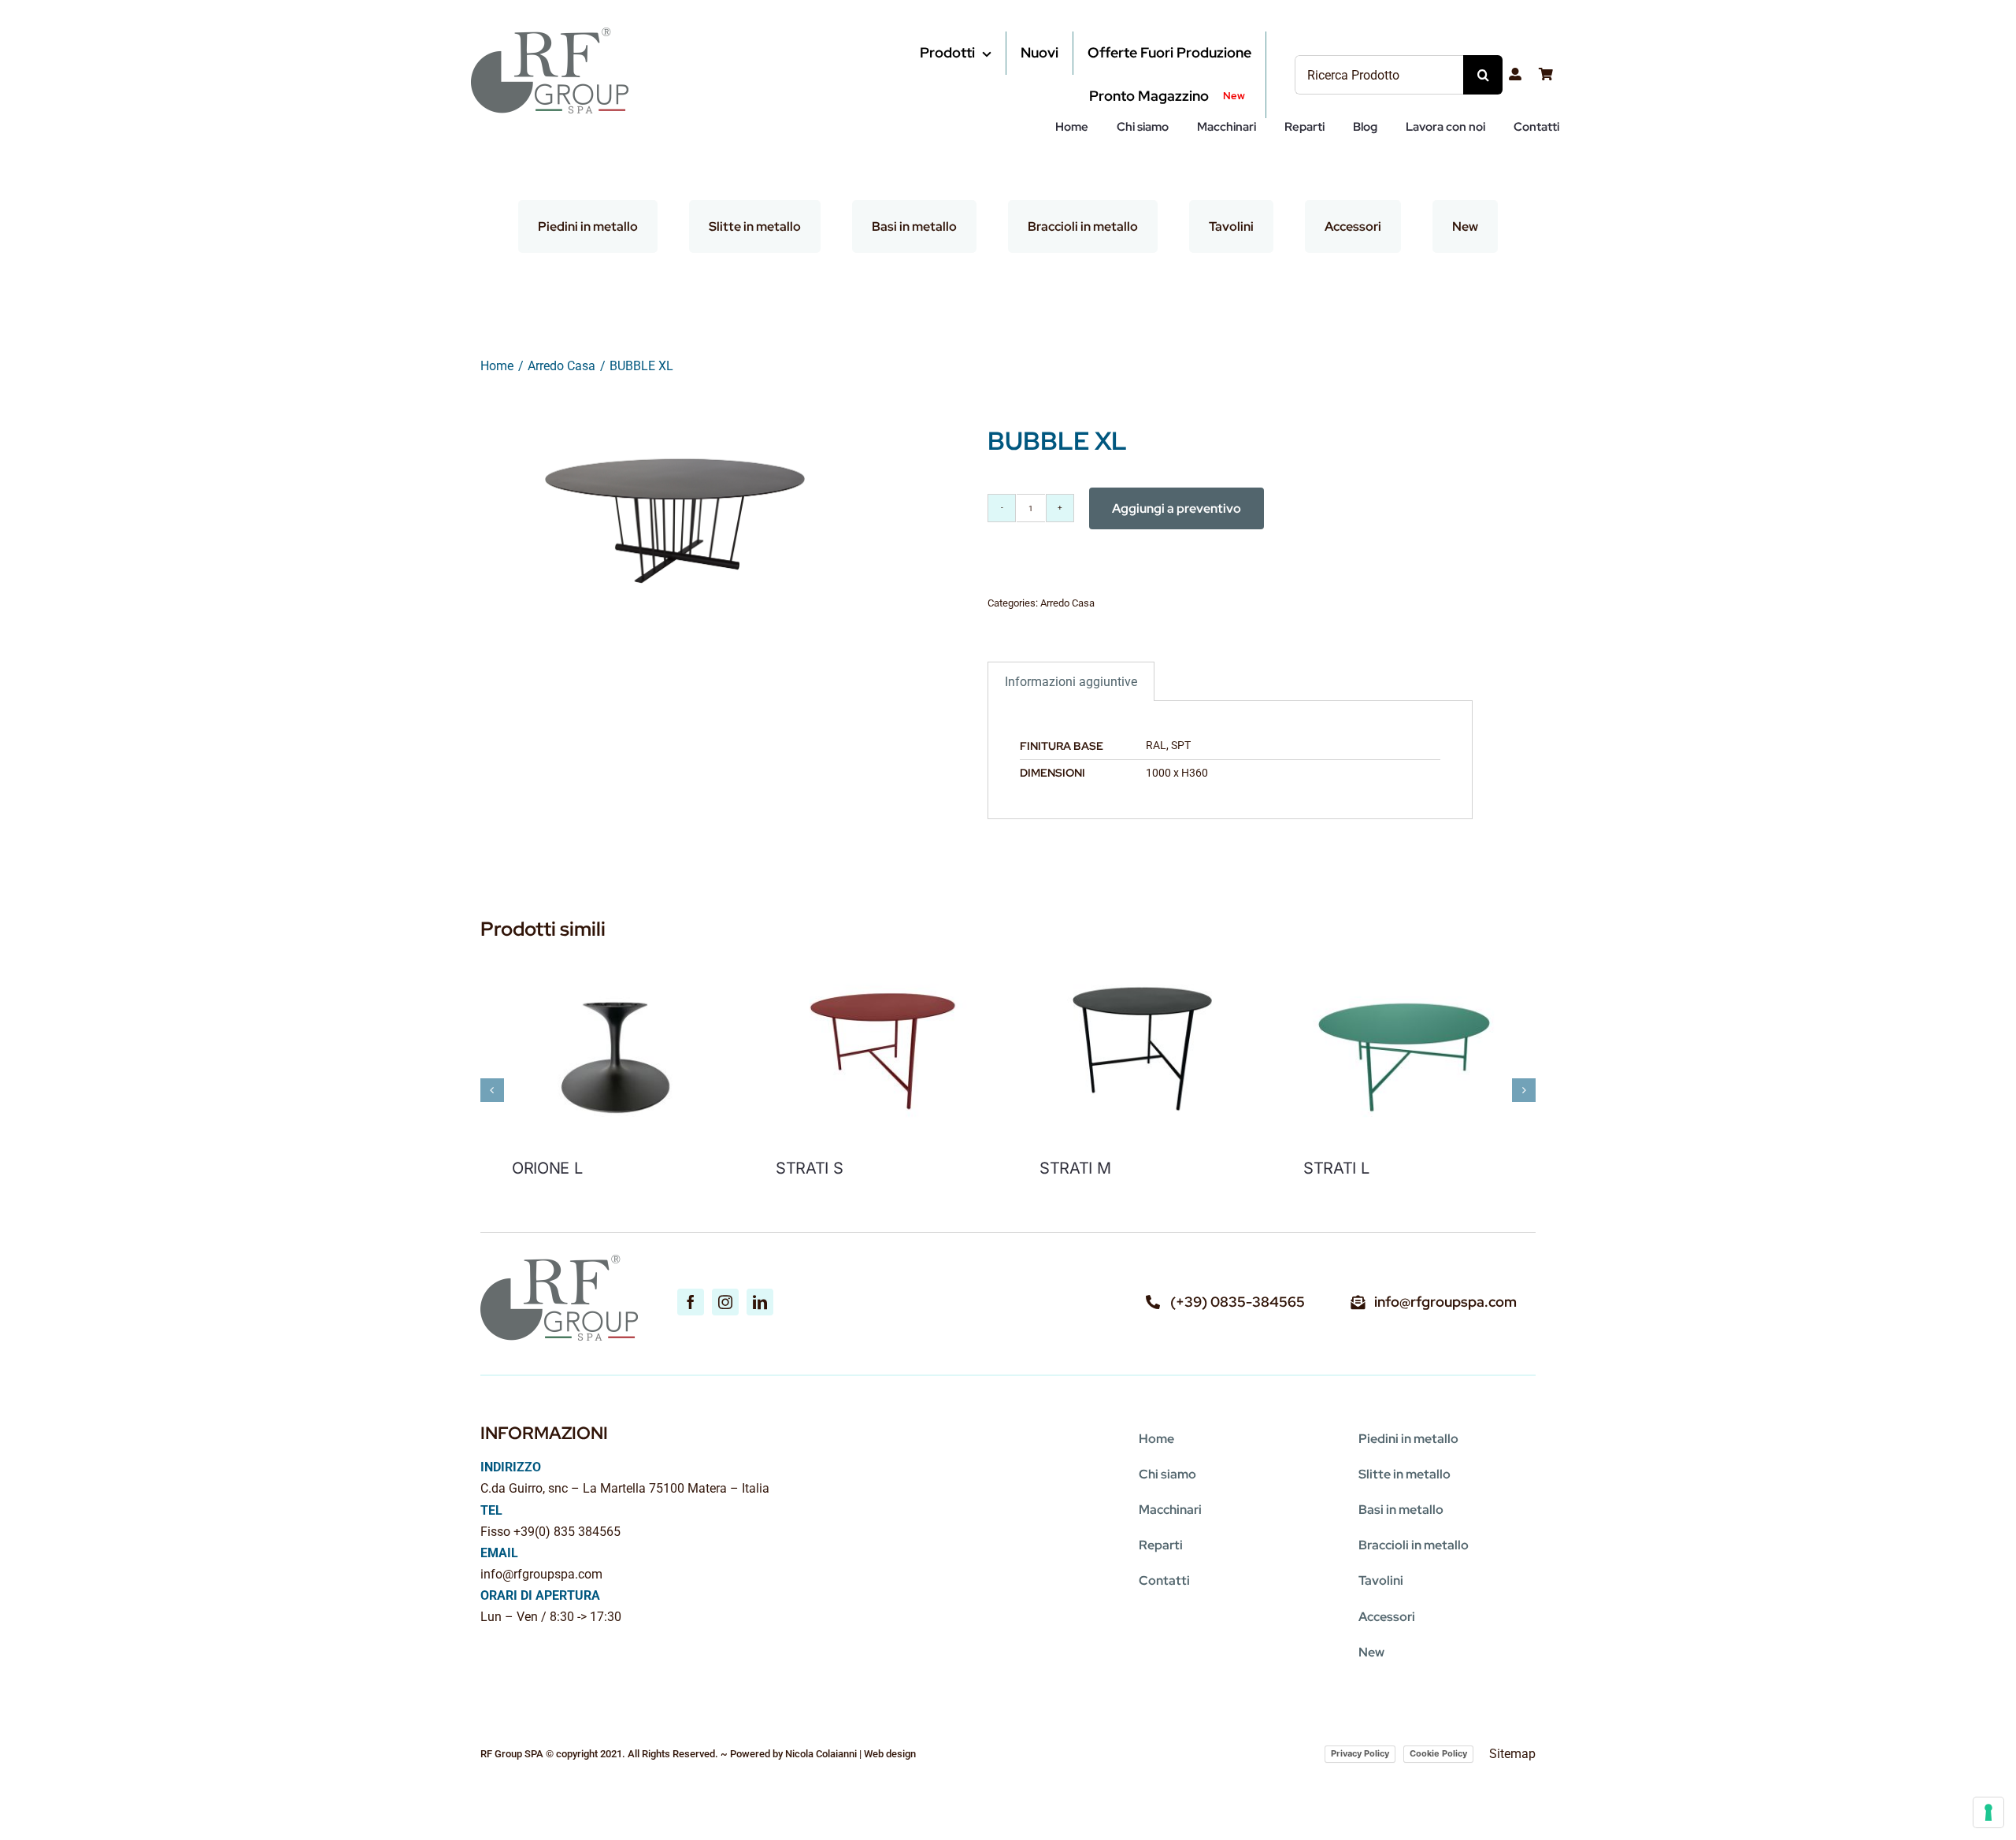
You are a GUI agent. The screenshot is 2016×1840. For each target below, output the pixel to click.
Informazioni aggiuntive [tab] (1071, 682)
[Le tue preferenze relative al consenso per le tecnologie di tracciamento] (1988, 1812)
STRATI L (1336, 1168)
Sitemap (1512, 1754)
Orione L (547, 1168)
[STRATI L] (1404, 956)
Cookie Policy (1438, 1753)
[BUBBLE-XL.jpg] (675, 506)
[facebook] (691, 1302)
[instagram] (725, 1302)
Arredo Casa (1067, 603)
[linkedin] (760, 1302)
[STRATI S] (876, 956)
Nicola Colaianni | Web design (850, 1754)
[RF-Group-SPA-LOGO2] (550, 33)
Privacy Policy (1360, 1753)
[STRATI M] (1140, 956)
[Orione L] (612, 956)
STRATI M (1075, 1168)
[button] (492, 1090)
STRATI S (810, 1168)
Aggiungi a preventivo (1177, 508)
